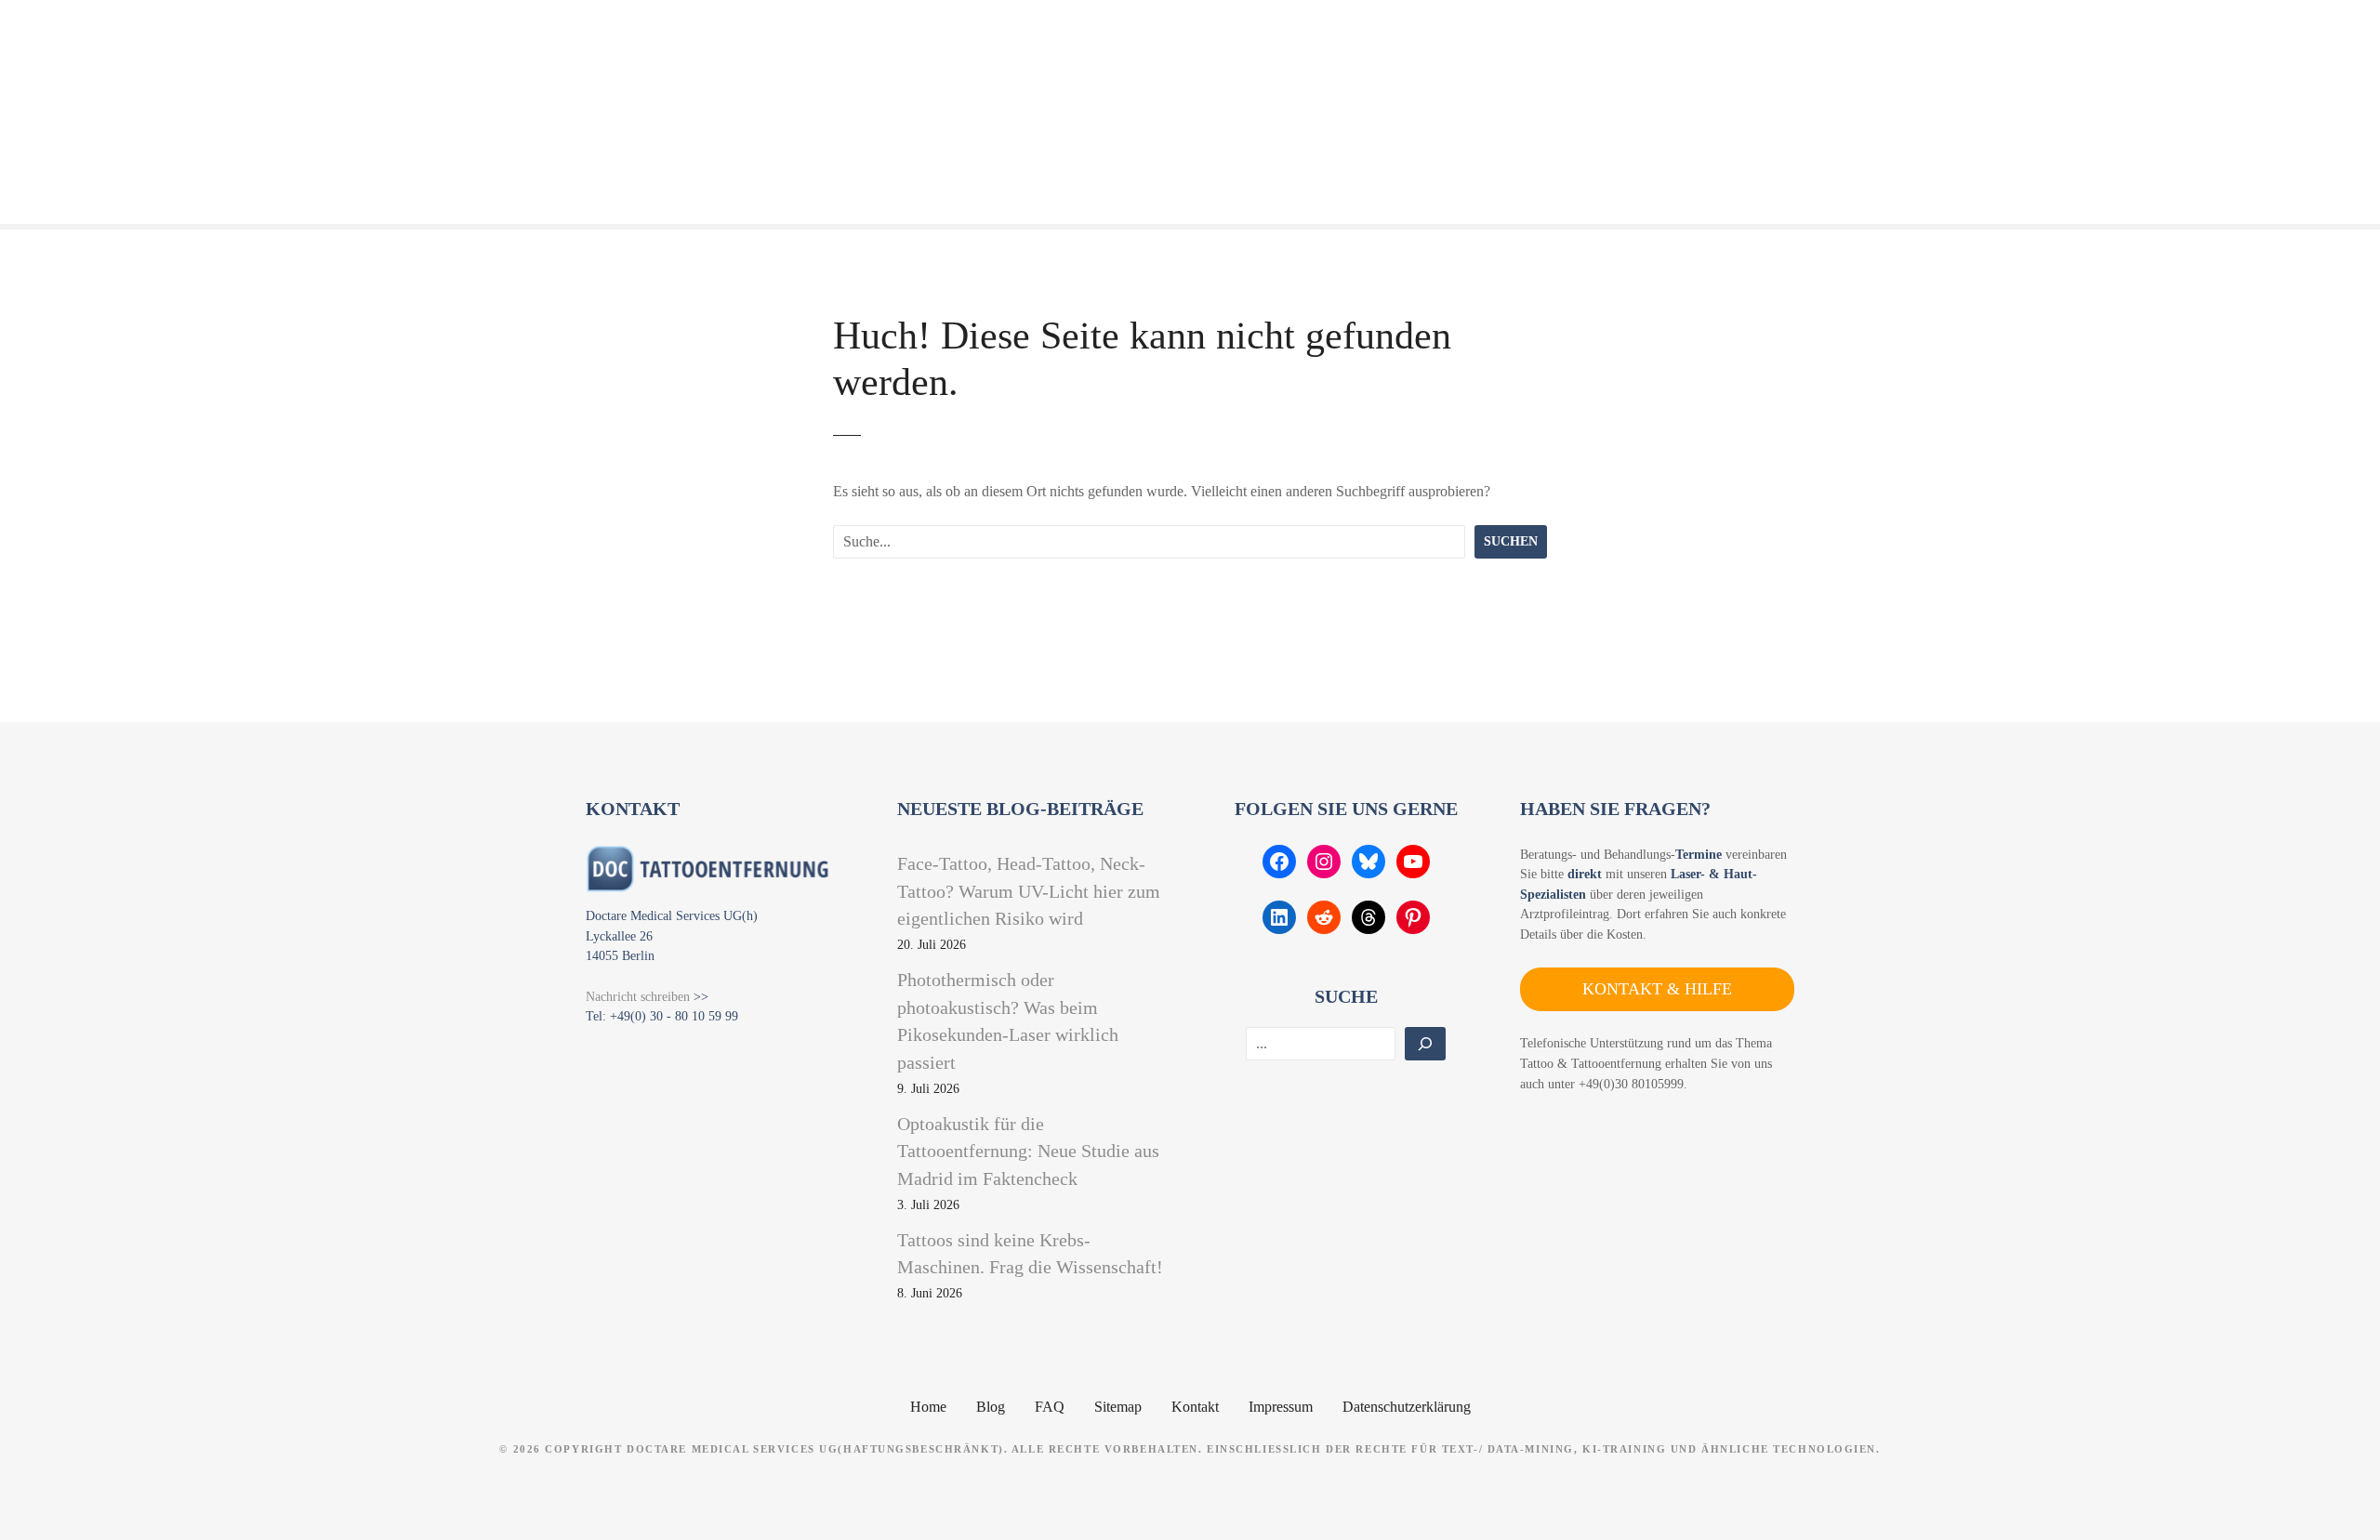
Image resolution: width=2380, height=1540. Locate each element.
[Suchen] (1425, 1044)
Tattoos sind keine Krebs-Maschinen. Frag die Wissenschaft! (1030, 1254)
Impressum (1281, 1407)
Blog (991, 1407)
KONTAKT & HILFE (1657, 989)
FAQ (1050, 1407)
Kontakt (1195, 1407)
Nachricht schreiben (638, 996)
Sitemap (1118, 1407)
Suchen (1511, 541)
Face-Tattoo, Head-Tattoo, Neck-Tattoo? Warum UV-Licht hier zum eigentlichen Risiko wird (1029, 891)
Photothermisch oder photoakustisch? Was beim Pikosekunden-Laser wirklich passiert (1008, 1021)
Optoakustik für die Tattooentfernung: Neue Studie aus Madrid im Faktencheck (1028, 1151)
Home (928, 1407)
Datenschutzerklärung (1407, 1407)
